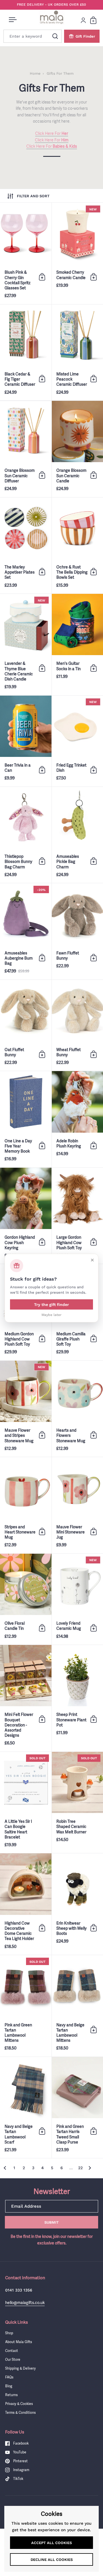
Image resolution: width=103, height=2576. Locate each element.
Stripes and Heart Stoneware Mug (26, 1505)
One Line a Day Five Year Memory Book (26, 1119)
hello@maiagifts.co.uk (25, 2302)
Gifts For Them (60, 73)
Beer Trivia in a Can (26, 741)
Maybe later (51, 1315)
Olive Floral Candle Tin (26, 1599)
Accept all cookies (51, 2543)
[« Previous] (5, 2168)
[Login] (83, 20)
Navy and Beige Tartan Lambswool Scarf (26, 2108)
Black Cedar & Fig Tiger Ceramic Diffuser (26, 353)
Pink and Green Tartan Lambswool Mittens (26, 2006)
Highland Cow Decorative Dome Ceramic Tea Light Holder (26, 1904)
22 (80, 2168)
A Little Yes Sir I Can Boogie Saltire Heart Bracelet (26, 1803)
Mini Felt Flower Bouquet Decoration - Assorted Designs (26, 1698)
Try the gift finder (51, 1304)
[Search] (55, 36)
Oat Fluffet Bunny (26, 1025)
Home (35, 73)
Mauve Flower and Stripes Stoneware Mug (26, 1409)
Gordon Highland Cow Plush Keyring (26, 1216)
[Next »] (90, 2168)
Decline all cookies (52, 2560)
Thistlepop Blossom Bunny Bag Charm (26, 835)
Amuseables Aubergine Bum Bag (26, 931)
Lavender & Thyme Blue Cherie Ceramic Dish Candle (26, 645)
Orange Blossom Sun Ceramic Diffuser (26, 449)
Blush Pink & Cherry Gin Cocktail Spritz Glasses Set (26, 253)
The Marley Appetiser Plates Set (26, 546)
